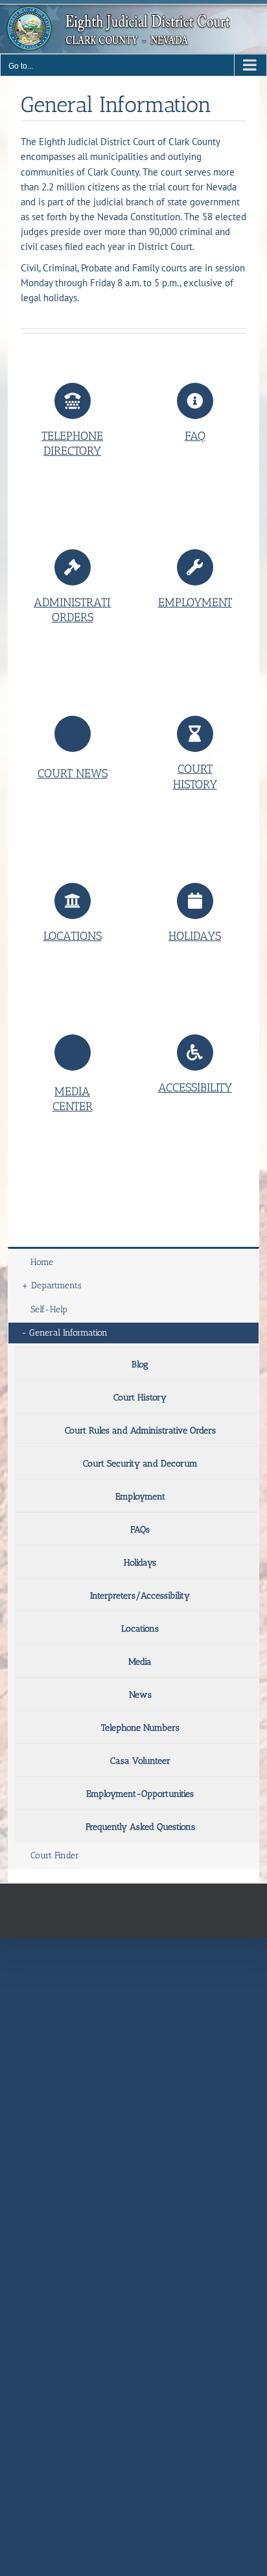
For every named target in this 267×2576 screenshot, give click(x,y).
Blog (140, 1364)
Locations (140, 1629)
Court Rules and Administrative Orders (140, 1430)
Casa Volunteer (140, 1761)
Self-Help (49, 1309)
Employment (140, 1497)
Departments (56, 1285)
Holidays (140, 1563)
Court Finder (55, 1855)
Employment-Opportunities (140, 1794)
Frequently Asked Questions (140, 1827)
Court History (140, 1397)
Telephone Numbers (140, 1728)
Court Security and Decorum (140, 1464)
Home (42, 1262)
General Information (68, 1333)
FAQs (140, 1530)
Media (140, 1662)
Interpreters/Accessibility (140, 1596)
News (140, 1695)
